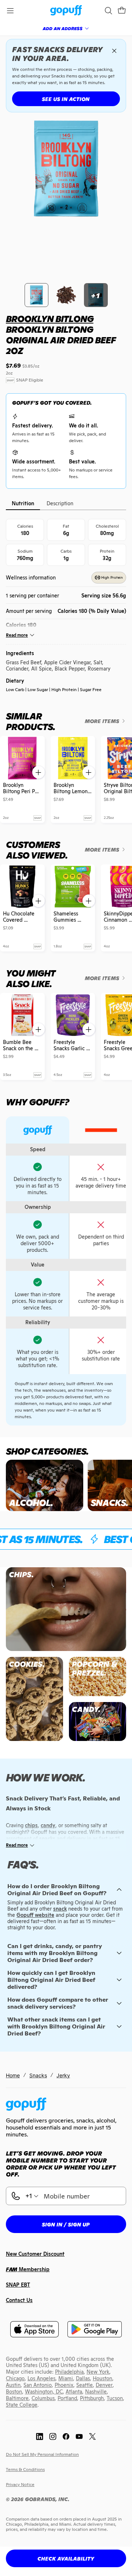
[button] (122, 11)
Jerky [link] (63, 2075)
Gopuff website (35, 1915)
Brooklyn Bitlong (50, 319)
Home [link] (13, 2075)
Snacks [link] (38, 2075)
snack (60, 1909)
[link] (66, 11)
